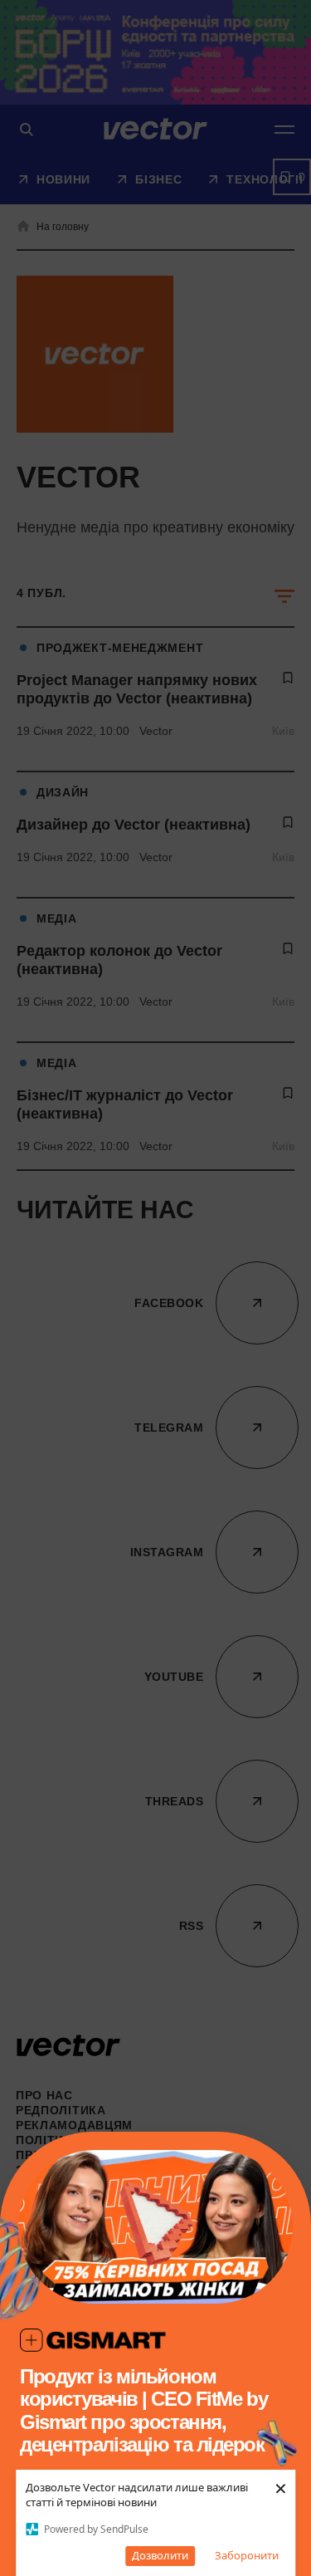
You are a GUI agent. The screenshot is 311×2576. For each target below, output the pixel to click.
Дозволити (160, 2555)
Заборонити (247, 2555)
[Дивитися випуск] (155, 2227)
